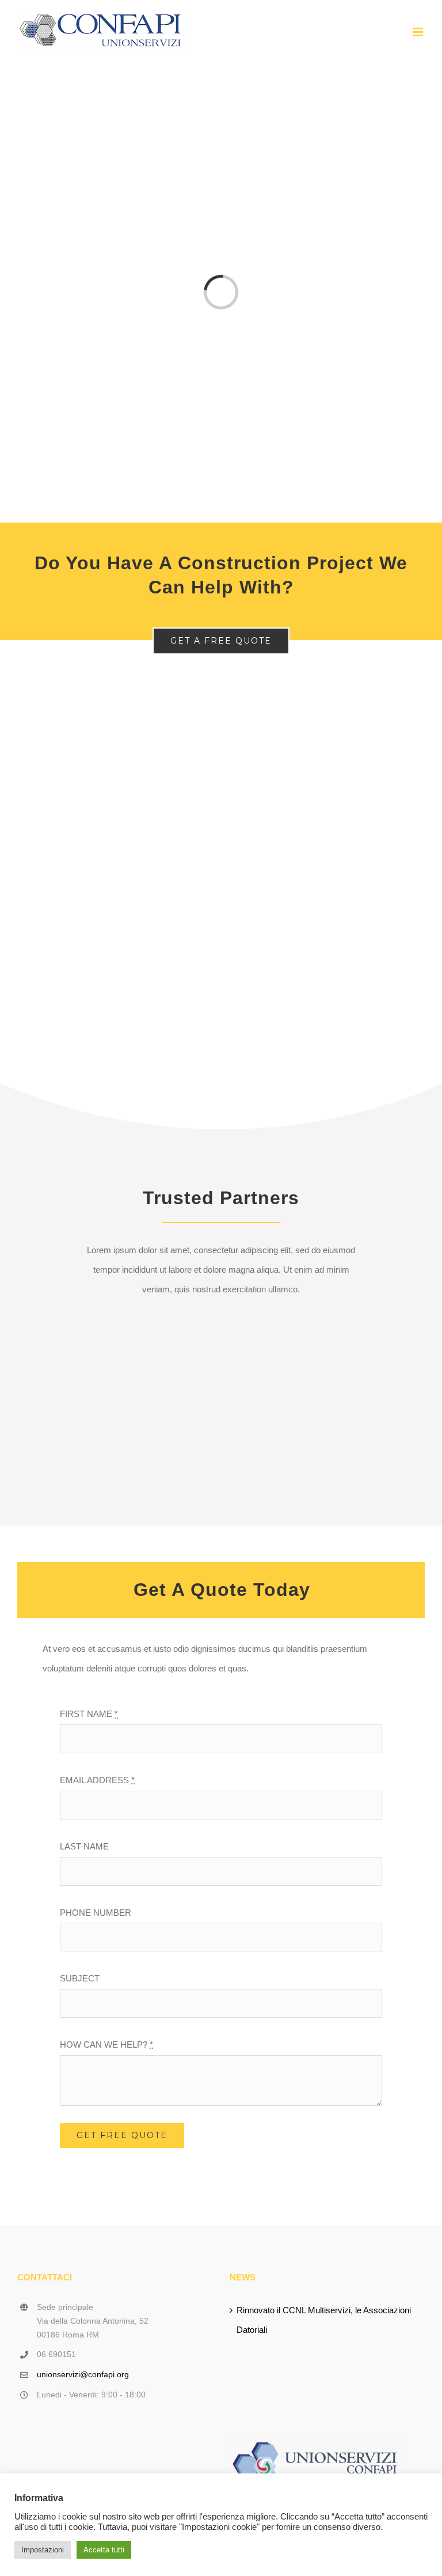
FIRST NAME (89, 1714)
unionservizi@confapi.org (83, 2374)
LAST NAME (84, 1846)
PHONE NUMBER (96, 1913)
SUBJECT (80, 1978)
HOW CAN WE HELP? (106, 2044)
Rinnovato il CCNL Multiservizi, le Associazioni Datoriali (324, 2320)
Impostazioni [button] (43, 2550)
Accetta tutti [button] (104, 2550)
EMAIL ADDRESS (97, 1780)
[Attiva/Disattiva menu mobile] (419, 32)
